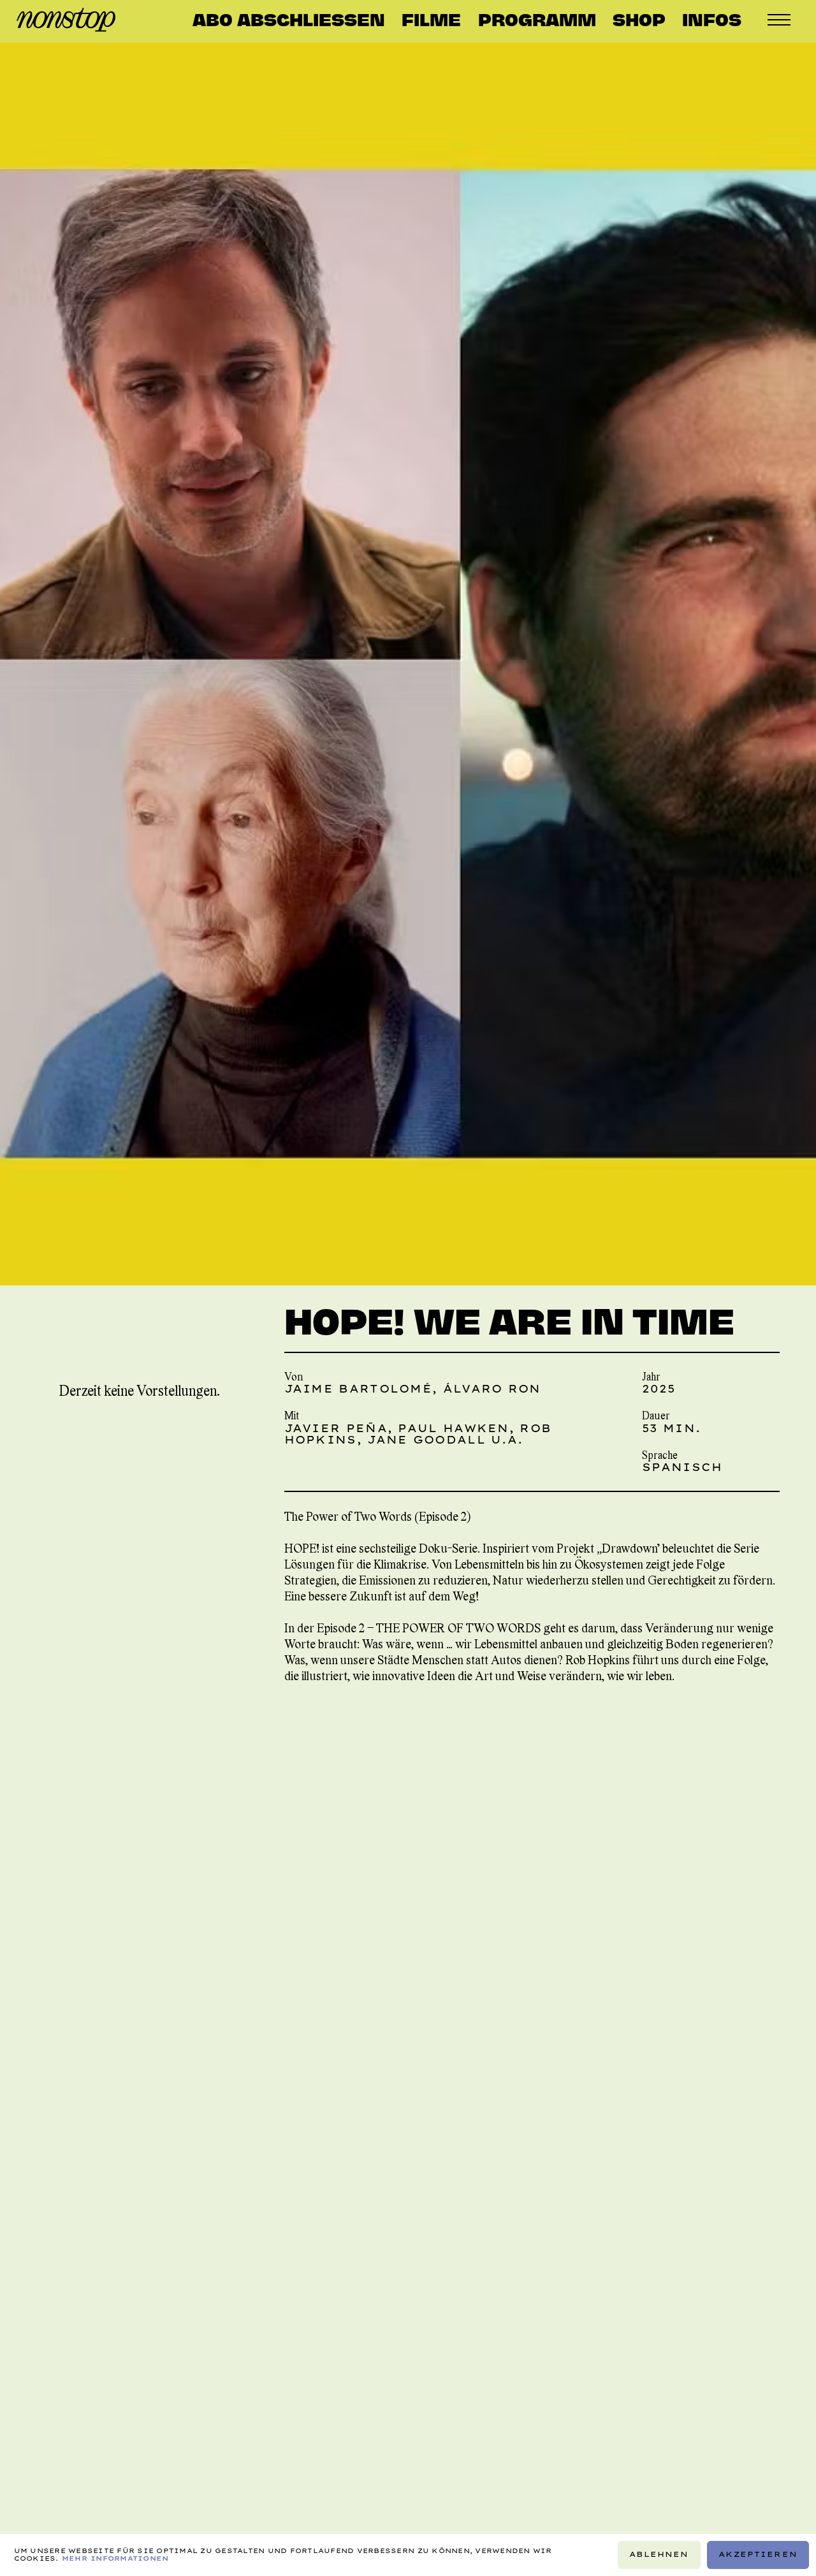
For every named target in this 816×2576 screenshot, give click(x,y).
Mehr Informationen (115, 2558)
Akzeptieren (758, 2554)
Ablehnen (659, 2554)
